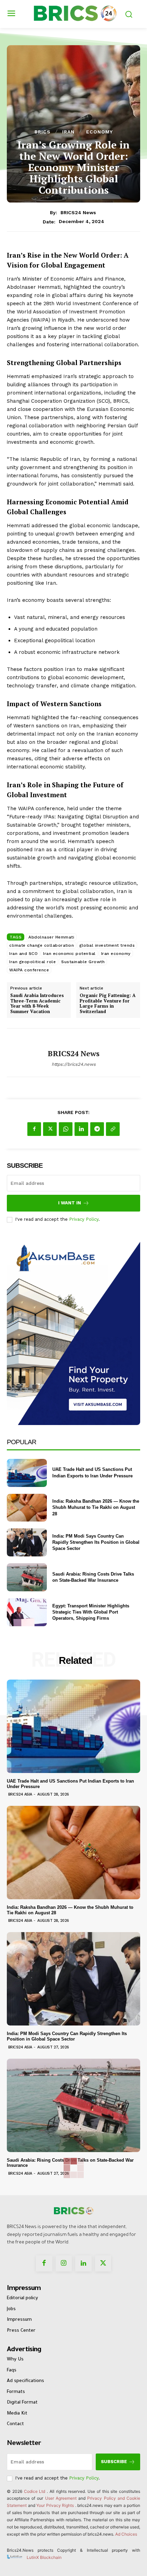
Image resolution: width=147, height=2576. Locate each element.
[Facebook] (34, 1129)
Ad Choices (126, 2534)
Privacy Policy (84, 1219)
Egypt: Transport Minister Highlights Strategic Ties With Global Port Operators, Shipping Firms (91, 1612)
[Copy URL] (113, 1129)
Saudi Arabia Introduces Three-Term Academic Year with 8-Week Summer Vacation (37, 1004)
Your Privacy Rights (55, 2505)
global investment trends (107, 945)
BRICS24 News (78, 212)
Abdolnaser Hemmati (51, 937)
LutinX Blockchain (44, 2557)
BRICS (43, 132)
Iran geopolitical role (32, 962)
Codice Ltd (36, 2491)
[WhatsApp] (66, 1129)
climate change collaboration (42, 945)
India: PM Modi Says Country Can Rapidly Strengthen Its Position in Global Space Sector (96, 1542)
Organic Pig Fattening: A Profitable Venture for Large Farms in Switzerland (108, 1004)
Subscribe (114, 2462)
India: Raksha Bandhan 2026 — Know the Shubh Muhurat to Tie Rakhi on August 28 (96, 1507)
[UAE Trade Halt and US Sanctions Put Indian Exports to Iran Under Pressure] (27, 1473)
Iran (68, 132)
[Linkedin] (81, 1129)
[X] (50, 1129)
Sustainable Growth (83, 962)
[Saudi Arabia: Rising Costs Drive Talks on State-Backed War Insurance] (27, 1577)
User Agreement (61, 2498)
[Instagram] (64, 2264)
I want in (70, 1203)
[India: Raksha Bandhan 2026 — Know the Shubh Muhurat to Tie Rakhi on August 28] (27, 1508)
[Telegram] (97, 1129)
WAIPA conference (29, 970)
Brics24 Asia (20, 1794)
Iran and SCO (23, 954)
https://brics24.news (74, 1064)
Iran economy (116, 954)
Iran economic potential (69, 954)
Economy (99, 132)
